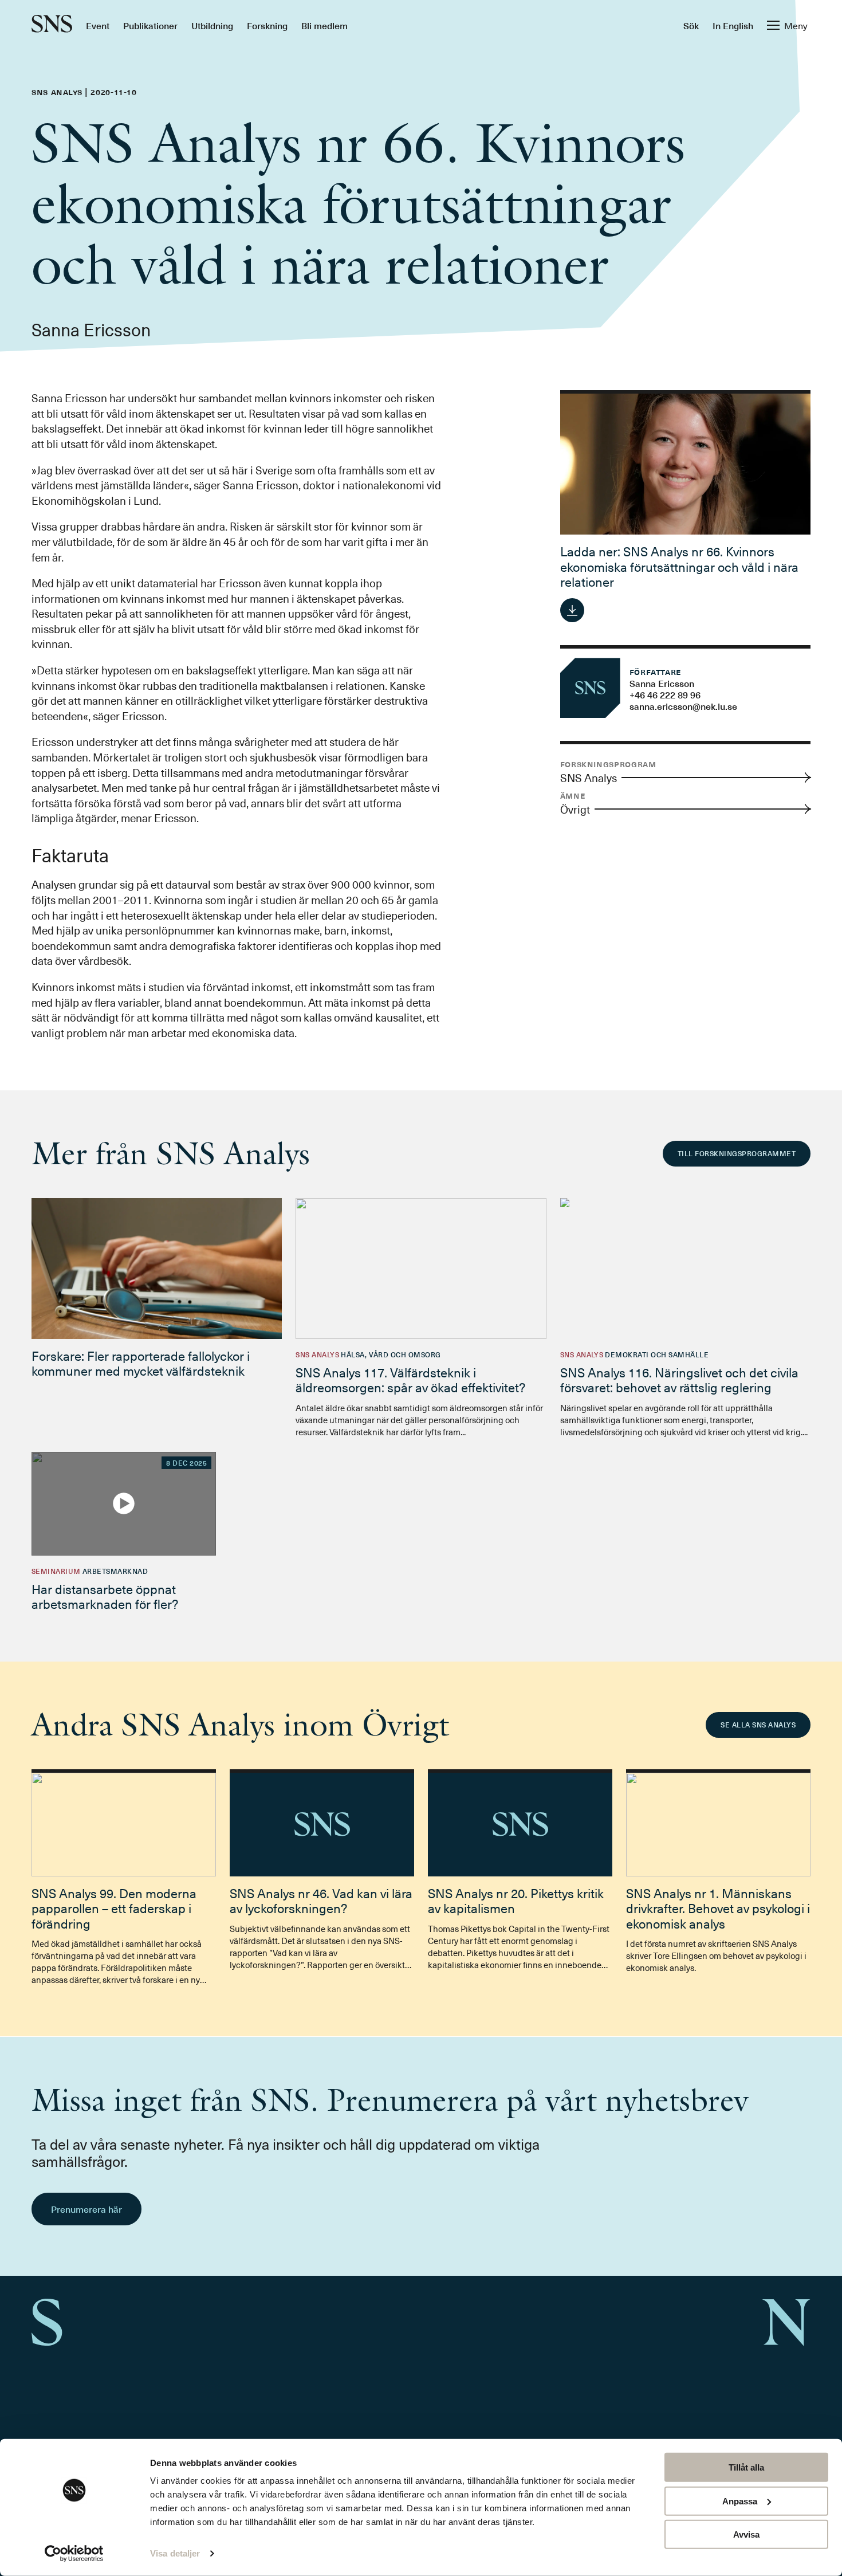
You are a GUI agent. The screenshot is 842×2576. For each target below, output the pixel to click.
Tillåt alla (746, 2467)
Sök (691, 25)
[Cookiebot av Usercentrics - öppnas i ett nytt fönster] (74, 2554)
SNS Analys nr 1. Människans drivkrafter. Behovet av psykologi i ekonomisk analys (718, 1908)
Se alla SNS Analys (758, 1725)
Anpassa (740, 2501)
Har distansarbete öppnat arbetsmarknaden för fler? (105, 1596)
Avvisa (746, 2534)
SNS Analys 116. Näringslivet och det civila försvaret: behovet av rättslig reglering (679, 1379)
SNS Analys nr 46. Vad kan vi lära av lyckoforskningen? (321, 1900)
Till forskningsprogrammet (737, 1153)
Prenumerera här (86, 2209)
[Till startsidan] (52, 25)
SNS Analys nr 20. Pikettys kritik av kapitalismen (516, 1900)
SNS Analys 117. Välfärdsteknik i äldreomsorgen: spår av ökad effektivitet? (410, 1379)
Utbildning (212, 25)
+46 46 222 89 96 (665, 694)
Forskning (267, 25)
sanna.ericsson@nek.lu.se (683, 706)
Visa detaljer (175, 2553)
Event (98, 25)
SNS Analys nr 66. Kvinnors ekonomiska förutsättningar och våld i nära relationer (679, 566)
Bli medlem (324, 25)
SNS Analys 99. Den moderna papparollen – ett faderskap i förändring (114, 1908)
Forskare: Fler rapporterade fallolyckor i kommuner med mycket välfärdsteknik (141, 1363)
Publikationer (150, 25)
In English (733, 25)
